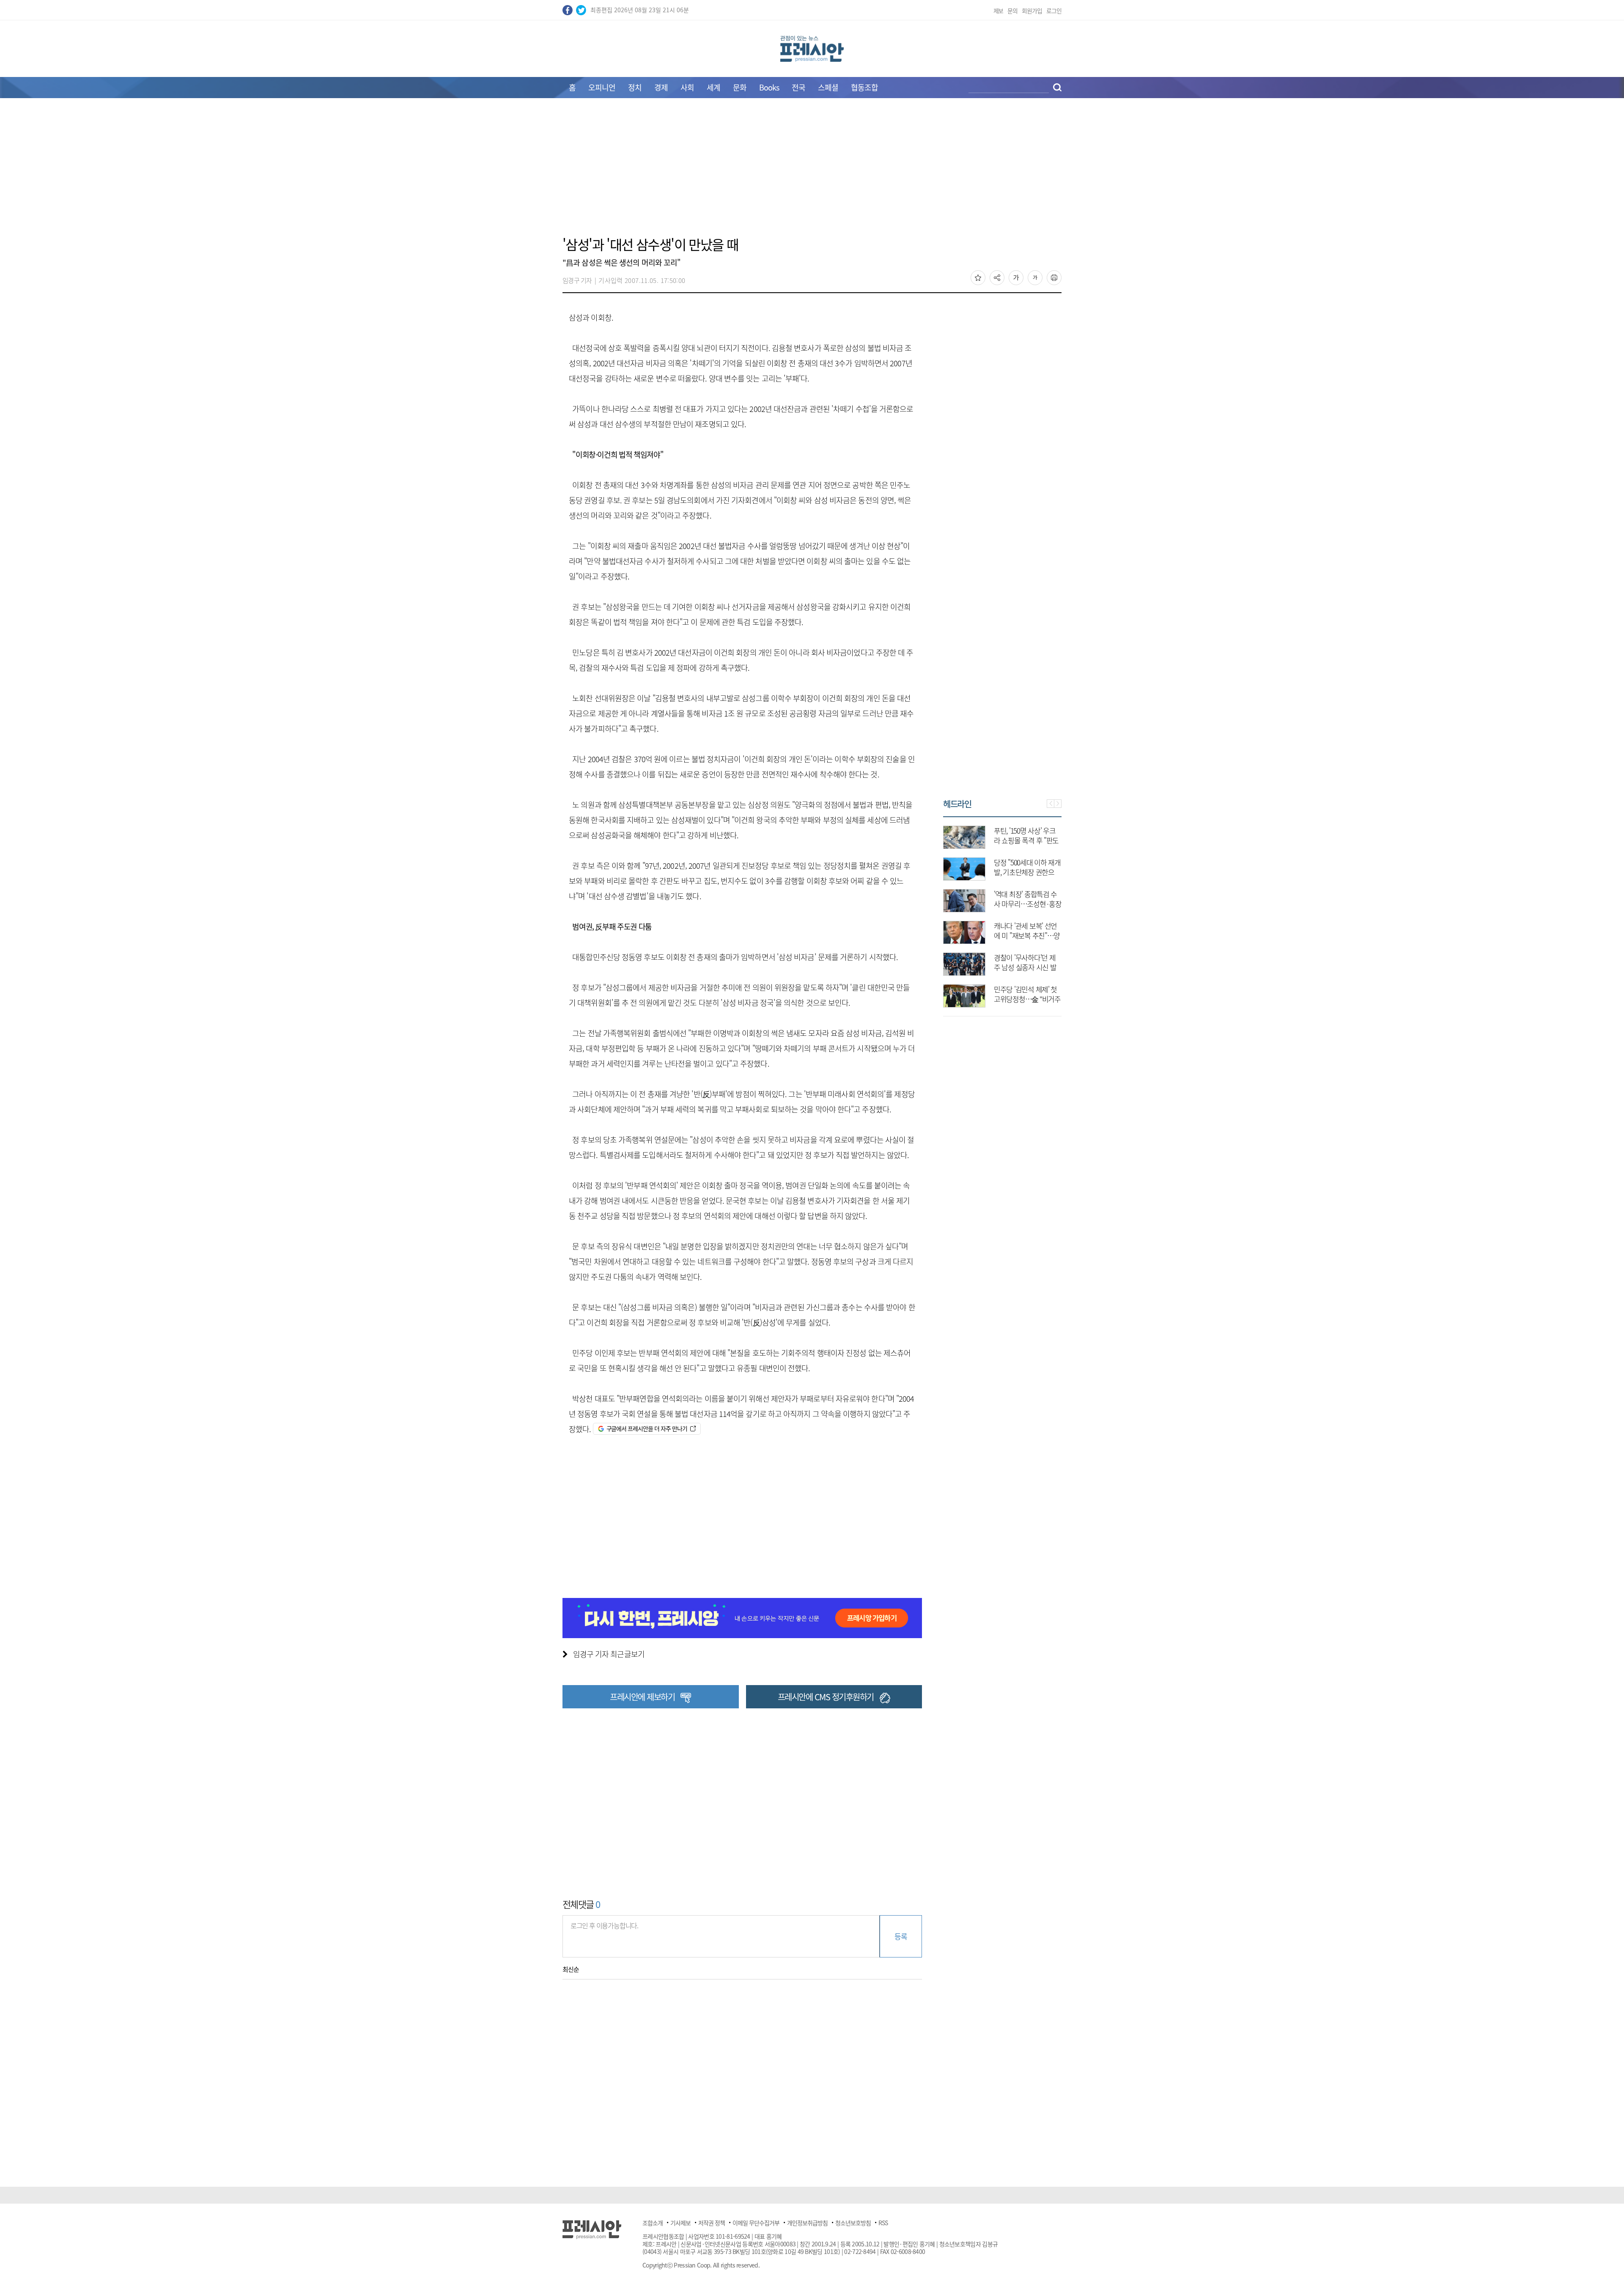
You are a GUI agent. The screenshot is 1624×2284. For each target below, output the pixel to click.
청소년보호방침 (853, 2223)
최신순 (571, 1969)
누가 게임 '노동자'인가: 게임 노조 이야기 (1025, 962)
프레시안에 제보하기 (642, 1697)
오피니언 (602, 87)
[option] (1002, 912)
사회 (687, 87)
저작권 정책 (712, 2223)
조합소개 (653, 2223)
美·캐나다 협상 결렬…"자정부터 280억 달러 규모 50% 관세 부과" (1027, 999)
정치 (635, 87)
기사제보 (680, 2223)
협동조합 (864, 87)
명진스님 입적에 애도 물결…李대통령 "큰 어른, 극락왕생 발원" (1027, 872)
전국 (798, 87)
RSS (883, 2223)
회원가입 (1032, 11)
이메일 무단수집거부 (756, 2223)
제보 (999, 11)
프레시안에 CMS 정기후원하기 (826, 1697)
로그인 (1054, 11)
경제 (661, 87)
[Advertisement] (812, 172)
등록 (901, 1936)
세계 (713, 87)
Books (769, 87)
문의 (1012, 11)
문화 (740, 87)
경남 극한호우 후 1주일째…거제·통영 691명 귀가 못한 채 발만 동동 (1027, 840)
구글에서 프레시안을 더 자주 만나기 (647, 1428)
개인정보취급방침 (807, 2223)
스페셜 (828, 87)
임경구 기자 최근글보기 (609, 1654)
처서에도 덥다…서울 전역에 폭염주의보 (1027, 899)
